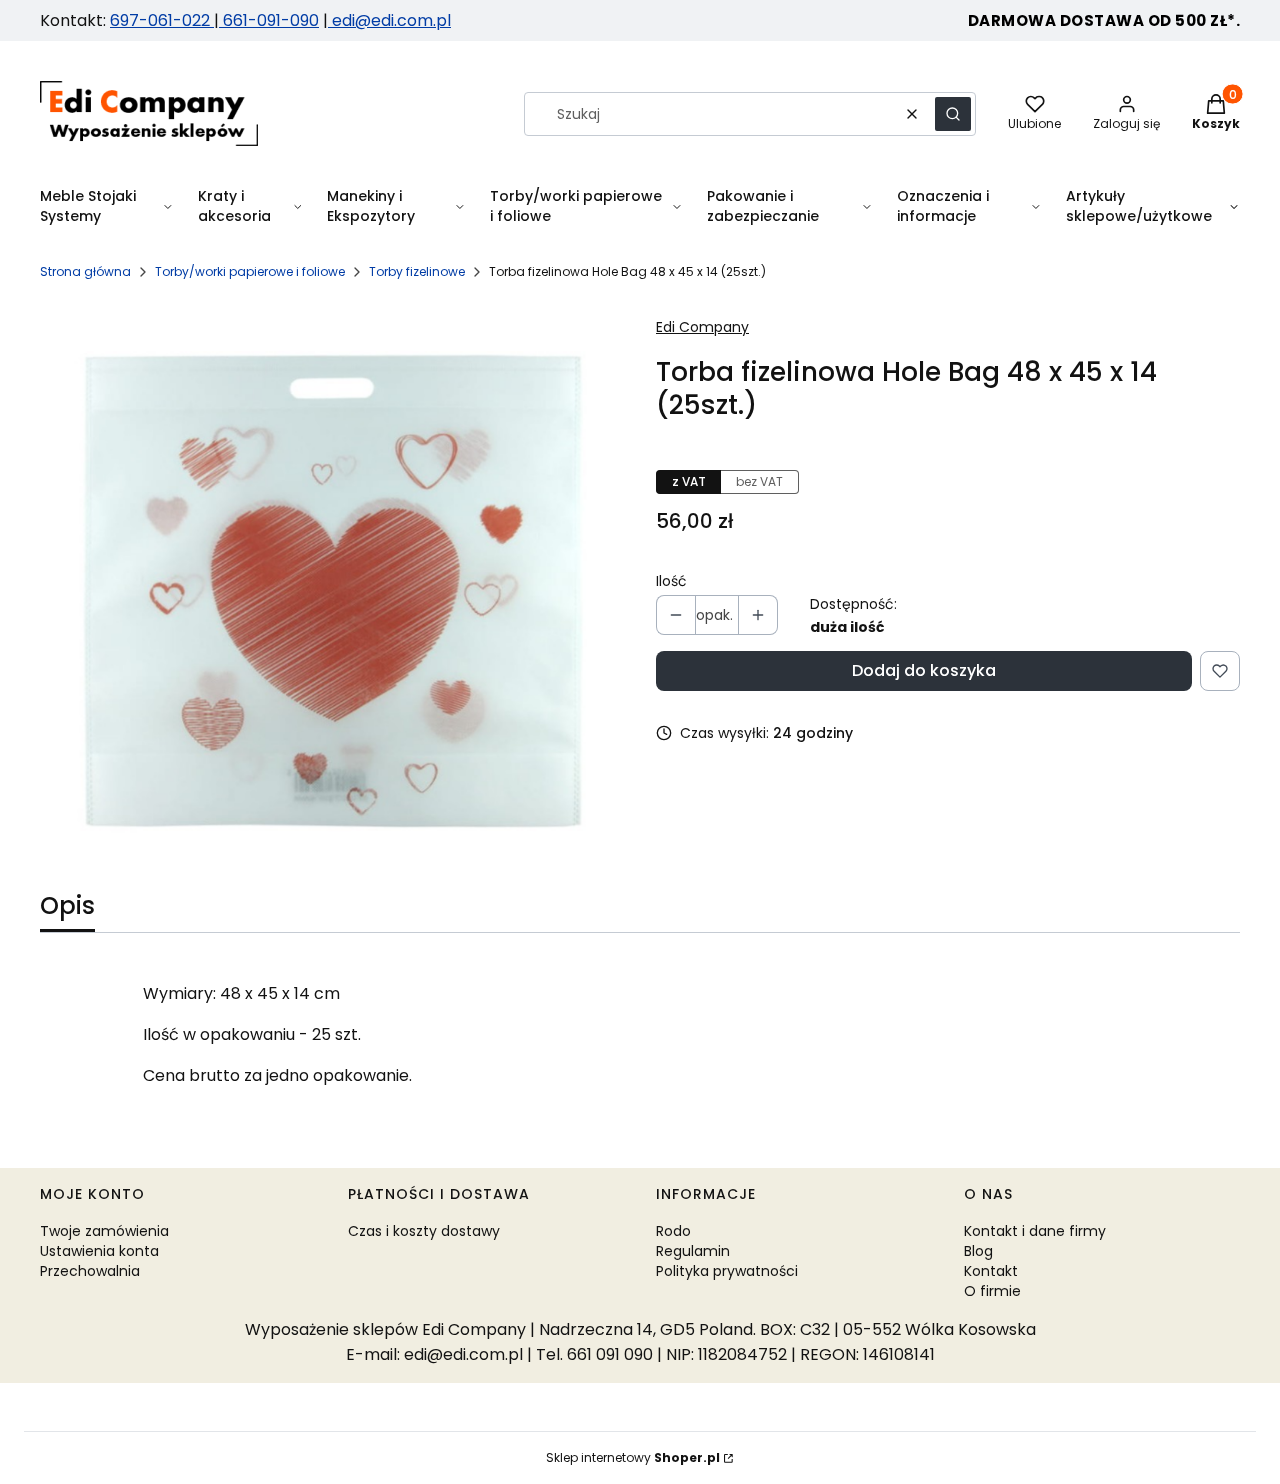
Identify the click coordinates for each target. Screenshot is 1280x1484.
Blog (978, 1251)
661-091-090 (271, 20)
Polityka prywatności (727, 1271)
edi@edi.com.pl (389, 20)
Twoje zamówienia (104, 1231)
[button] (953, 114)
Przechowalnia (90, 1271)
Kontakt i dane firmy (1035, 1231)
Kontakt (991, 1271)
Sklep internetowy (633, 1457)
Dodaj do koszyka (924, 670)
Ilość (671, 581)
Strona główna (85, 271)
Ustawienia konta (99, 1251)
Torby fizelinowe (417, 271)
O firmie (992, 1291)
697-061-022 (162, 20)
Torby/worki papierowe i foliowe (250, 271)
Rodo (673, 1231)
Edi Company (702, 327)
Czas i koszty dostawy (424, 1231)
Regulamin (693, 1251)
